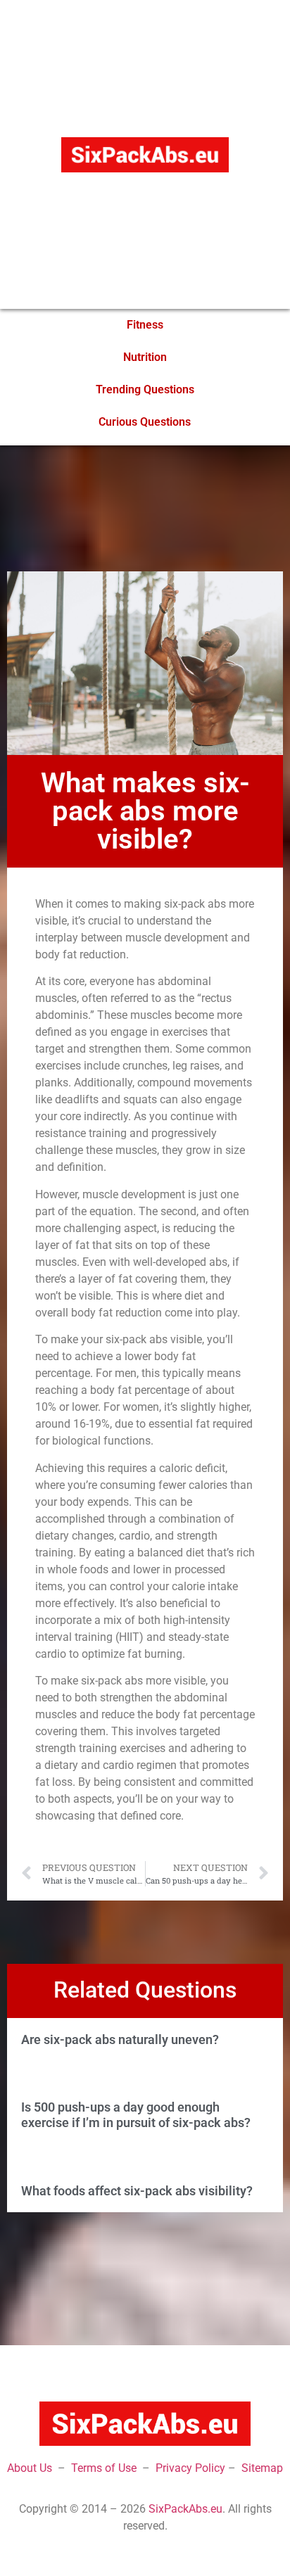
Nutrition (145, 357)
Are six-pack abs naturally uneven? (120, 2039)
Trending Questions (145, 389)
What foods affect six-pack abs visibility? (137, 2191)
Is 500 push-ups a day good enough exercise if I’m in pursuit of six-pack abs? (136, 2115)
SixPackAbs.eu (185, 2509)
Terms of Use (104, 2468)
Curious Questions (145, 422)
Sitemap (262, 2468)
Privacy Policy (190, 2468)
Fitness (145, 325)
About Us (30, 2468)
